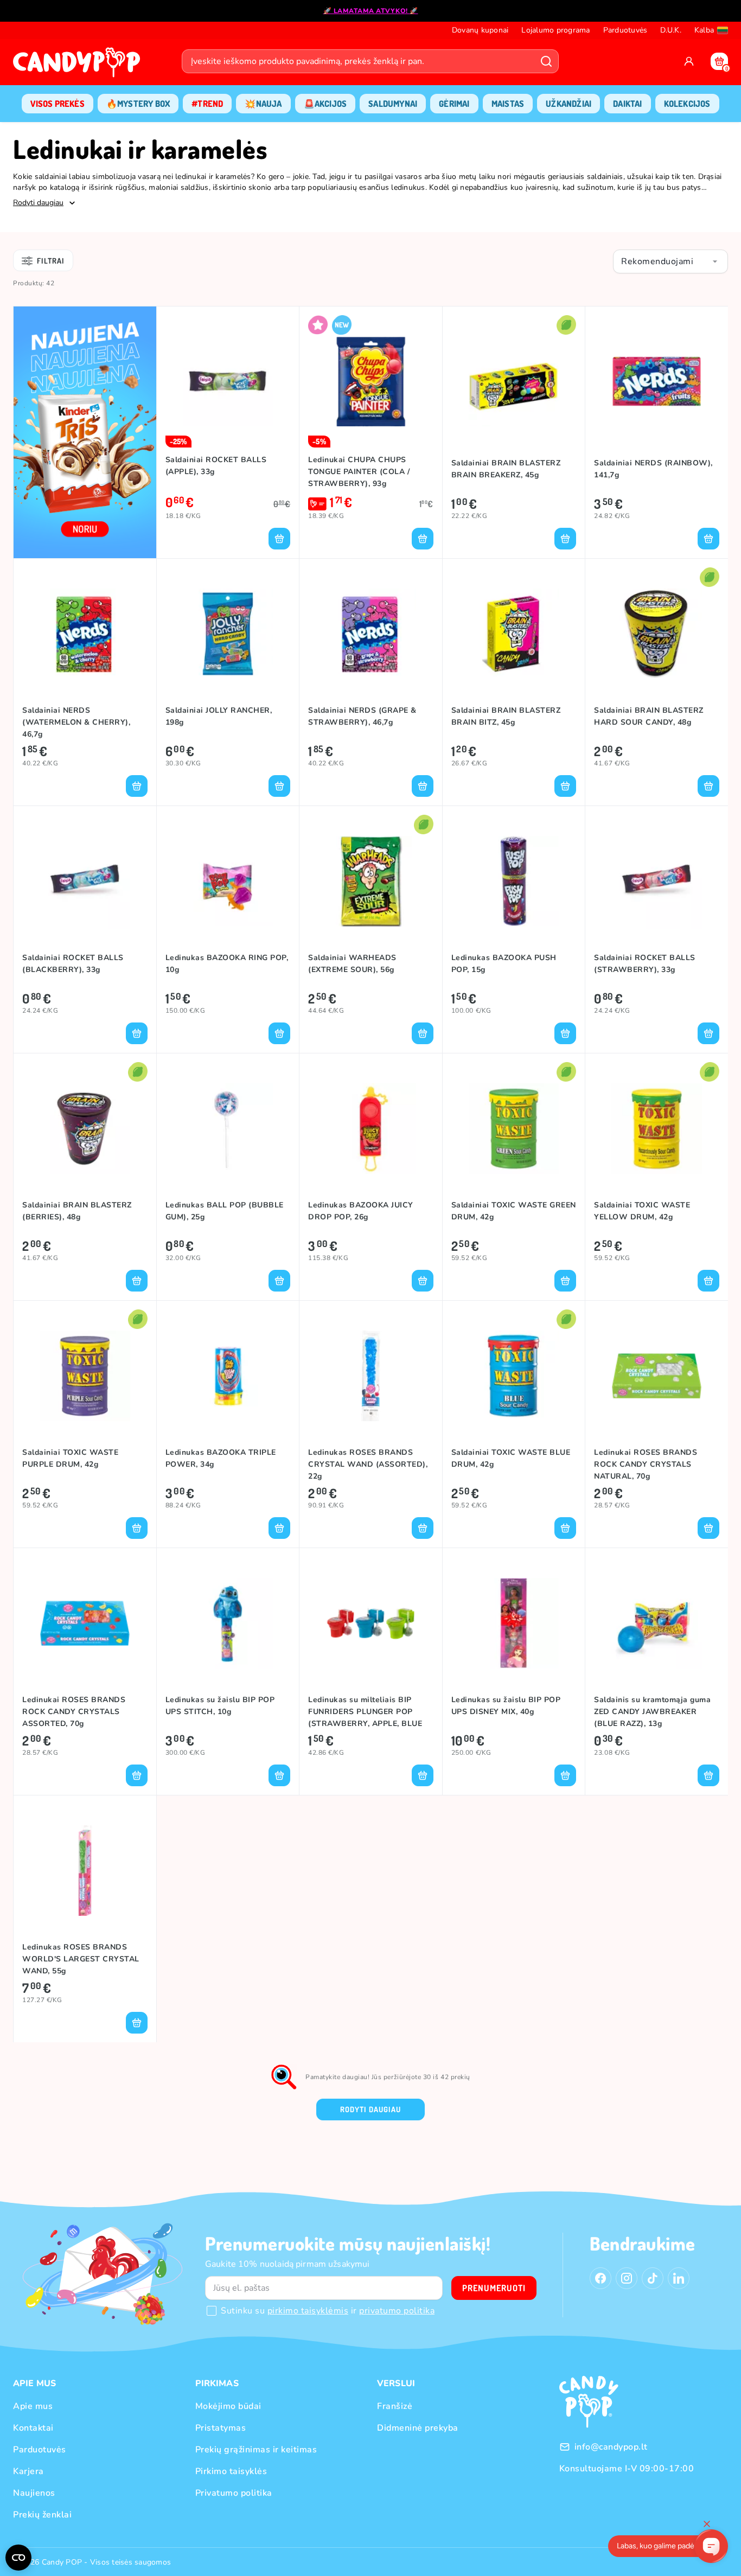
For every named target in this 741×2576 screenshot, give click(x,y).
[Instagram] (627, 2278)
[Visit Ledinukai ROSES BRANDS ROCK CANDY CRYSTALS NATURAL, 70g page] (657, 1376)
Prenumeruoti (494, 2288)
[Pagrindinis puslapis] (79, 66)
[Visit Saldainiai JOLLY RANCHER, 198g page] (228, 634)
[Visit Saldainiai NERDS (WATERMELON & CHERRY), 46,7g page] (85, 634)
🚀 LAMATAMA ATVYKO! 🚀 (371, 11)
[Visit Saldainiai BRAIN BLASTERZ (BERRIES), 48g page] (85, 1128)
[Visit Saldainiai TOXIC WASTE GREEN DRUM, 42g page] (514, 1128)
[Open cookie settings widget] (18, 2558)
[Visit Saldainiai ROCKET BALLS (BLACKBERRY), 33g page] (85, 881)
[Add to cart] (279, 539)
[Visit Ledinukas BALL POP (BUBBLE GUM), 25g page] (228, 1128)
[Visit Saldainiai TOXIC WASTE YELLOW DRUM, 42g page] (657, 1128)
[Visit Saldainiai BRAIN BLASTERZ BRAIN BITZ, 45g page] (514, 634)
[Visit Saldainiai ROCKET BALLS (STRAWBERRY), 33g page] (657, 881)
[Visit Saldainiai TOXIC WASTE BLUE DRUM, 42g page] (514, 1376)
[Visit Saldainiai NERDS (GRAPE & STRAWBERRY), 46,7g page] (371, 634)
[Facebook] (601, 2278)
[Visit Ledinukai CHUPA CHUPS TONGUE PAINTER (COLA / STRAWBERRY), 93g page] (371, 381)
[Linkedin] (679, 2278)
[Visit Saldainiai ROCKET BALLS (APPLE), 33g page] (228, 381)
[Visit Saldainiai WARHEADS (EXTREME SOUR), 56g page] (371, 881)
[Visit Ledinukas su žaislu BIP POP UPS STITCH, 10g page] (228, 1623)
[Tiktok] (653, 2278)
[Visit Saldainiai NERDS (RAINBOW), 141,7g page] (657, 381)
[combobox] (670, 261)
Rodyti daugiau (370, 2109)
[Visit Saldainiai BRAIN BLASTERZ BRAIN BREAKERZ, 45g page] (514, 381)
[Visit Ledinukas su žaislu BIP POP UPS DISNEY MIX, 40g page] (514, 1623)
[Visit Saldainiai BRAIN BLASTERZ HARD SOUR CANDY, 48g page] (657, 634)
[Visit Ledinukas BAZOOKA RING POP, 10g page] (228, 881)
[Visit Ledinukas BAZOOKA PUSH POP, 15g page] (514, 881)
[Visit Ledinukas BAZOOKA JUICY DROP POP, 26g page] (371, 1128)
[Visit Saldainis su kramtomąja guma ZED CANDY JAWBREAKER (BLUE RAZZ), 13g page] (657, 1623)
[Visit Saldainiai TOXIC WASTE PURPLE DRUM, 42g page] (85, 1376)
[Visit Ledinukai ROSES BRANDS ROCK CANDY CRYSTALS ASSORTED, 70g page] (85, 1623)
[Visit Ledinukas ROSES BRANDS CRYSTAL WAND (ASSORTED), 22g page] (371, 1376)
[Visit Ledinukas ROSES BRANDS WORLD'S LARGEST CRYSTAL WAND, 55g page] (85, 1870)
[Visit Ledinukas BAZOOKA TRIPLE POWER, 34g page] (228, 1376)
